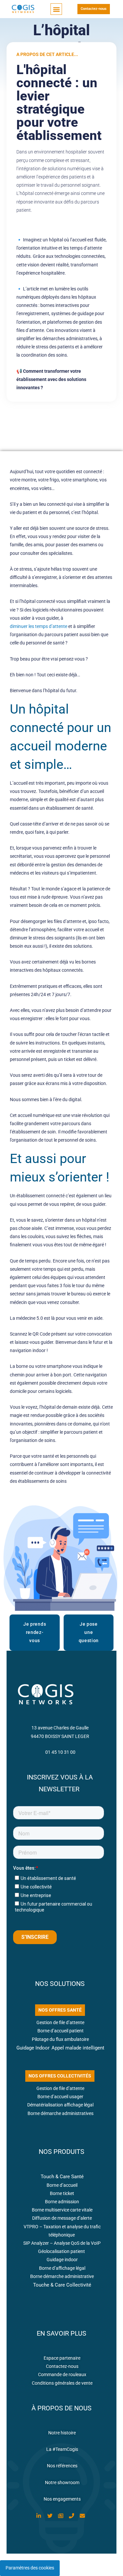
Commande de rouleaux (62, 2374)
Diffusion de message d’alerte (62, 2218)
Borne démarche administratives (61, 2113)
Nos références (62, 2466)
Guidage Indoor (33, 2048)
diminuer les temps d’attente (39, 626)
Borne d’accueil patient (61, 2031)
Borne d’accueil (62, 2185)
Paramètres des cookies (30, 2568)
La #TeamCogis (62, 2449)
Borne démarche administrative (62, 2276)
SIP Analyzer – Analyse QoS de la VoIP (62, 2243)
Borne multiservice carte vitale (62, 2210)
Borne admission (62, 2202)
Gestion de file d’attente (60, 2022)
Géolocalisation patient (62, 2251)
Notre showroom (62, 2482)
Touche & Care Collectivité (62, 2285)
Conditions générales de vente (62, 2383)
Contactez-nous (62, 2366)
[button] (56, 9)
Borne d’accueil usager (60, 2097)
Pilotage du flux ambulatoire (60, 2039)
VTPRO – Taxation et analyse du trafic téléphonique (62, 2231)
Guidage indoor (62, 2260)
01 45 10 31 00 (60, 1752)
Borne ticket (62, 2193)
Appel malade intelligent (78, 2048)
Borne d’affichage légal (62, 2268)
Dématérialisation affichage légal (60, 2105)
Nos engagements (62, 2499)
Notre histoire (62, 2433)
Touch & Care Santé (62, 2177)
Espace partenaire (62, 2358)
